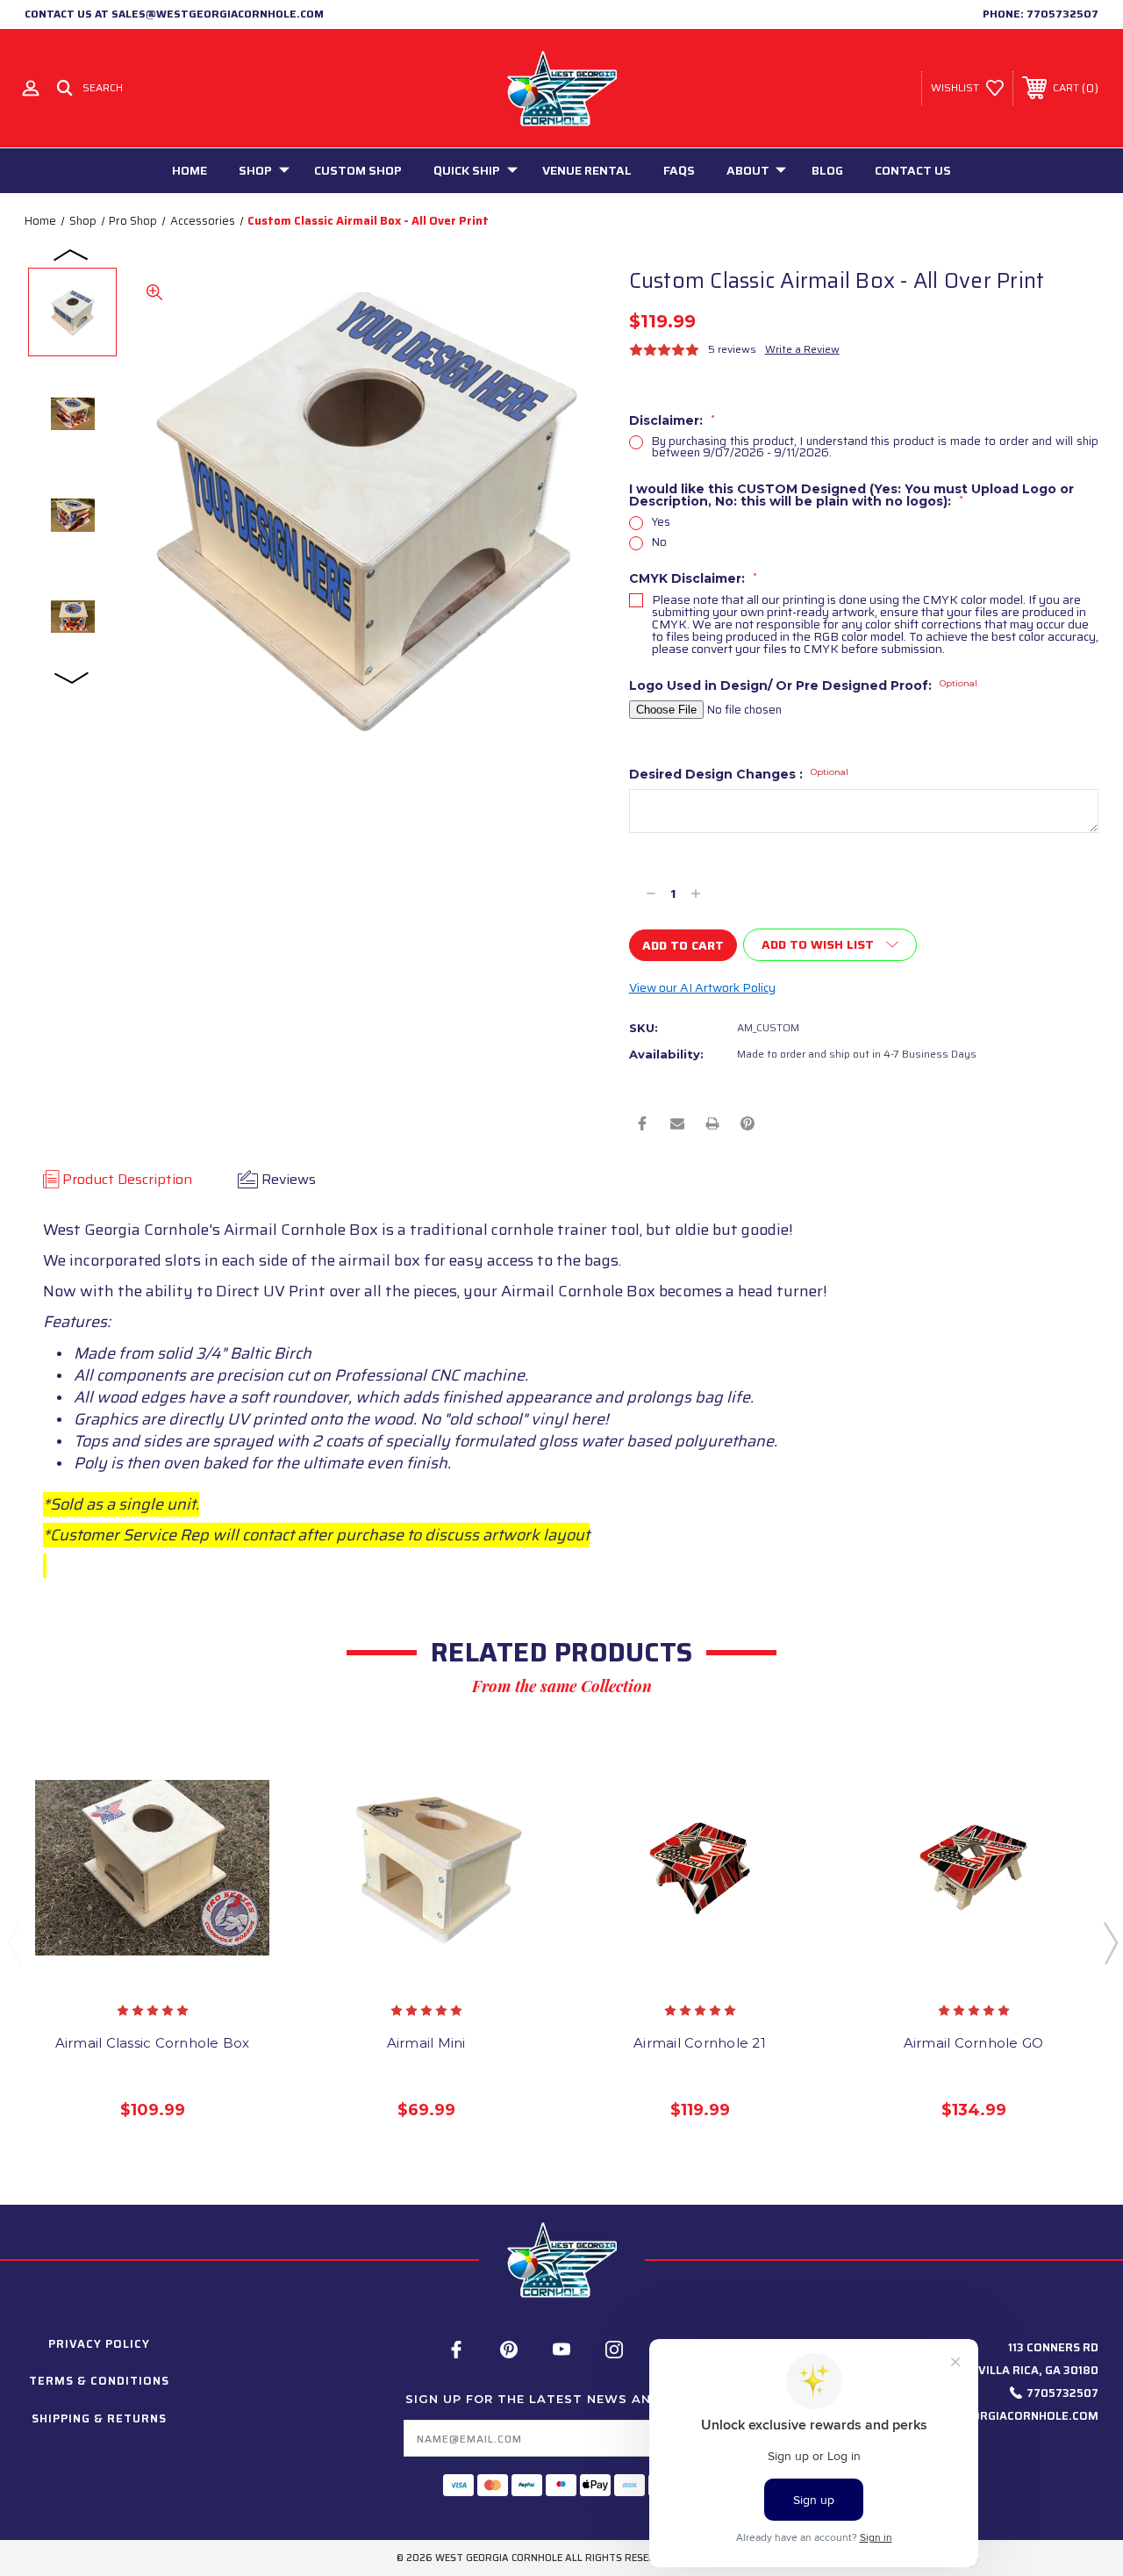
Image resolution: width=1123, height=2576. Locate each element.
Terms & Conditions (99, 2381)
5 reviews (732, 349)
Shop (255, 170)
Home (190, 170)
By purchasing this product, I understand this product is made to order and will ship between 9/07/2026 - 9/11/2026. (875, 447)
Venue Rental (587, 170)
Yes (661, 522)
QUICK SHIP (467, 170)
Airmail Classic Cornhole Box (153, 2043)
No (659, 542)
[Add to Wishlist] (170, 1969)
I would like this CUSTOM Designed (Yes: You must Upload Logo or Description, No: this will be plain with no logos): (851, 495)
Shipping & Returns (99, 2418)
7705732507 (1062, 14)
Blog (827, 170)
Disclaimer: (672, 420)
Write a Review (802, 349)
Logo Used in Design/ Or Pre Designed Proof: (803, 685)
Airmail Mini (426, 2043)
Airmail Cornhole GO (974, 2043)
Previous (72, 254)
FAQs (679, 170)
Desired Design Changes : (739, 774)
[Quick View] (134, 1969)
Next (72, 677)
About (748, 170)
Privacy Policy (99, 2344)
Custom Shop (358, 170)
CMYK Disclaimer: (693, 578)
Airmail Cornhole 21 (700, 2043)
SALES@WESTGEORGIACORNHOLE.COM (988, 2416)
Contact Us (913, 170)
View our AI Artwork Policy (702, 987)
